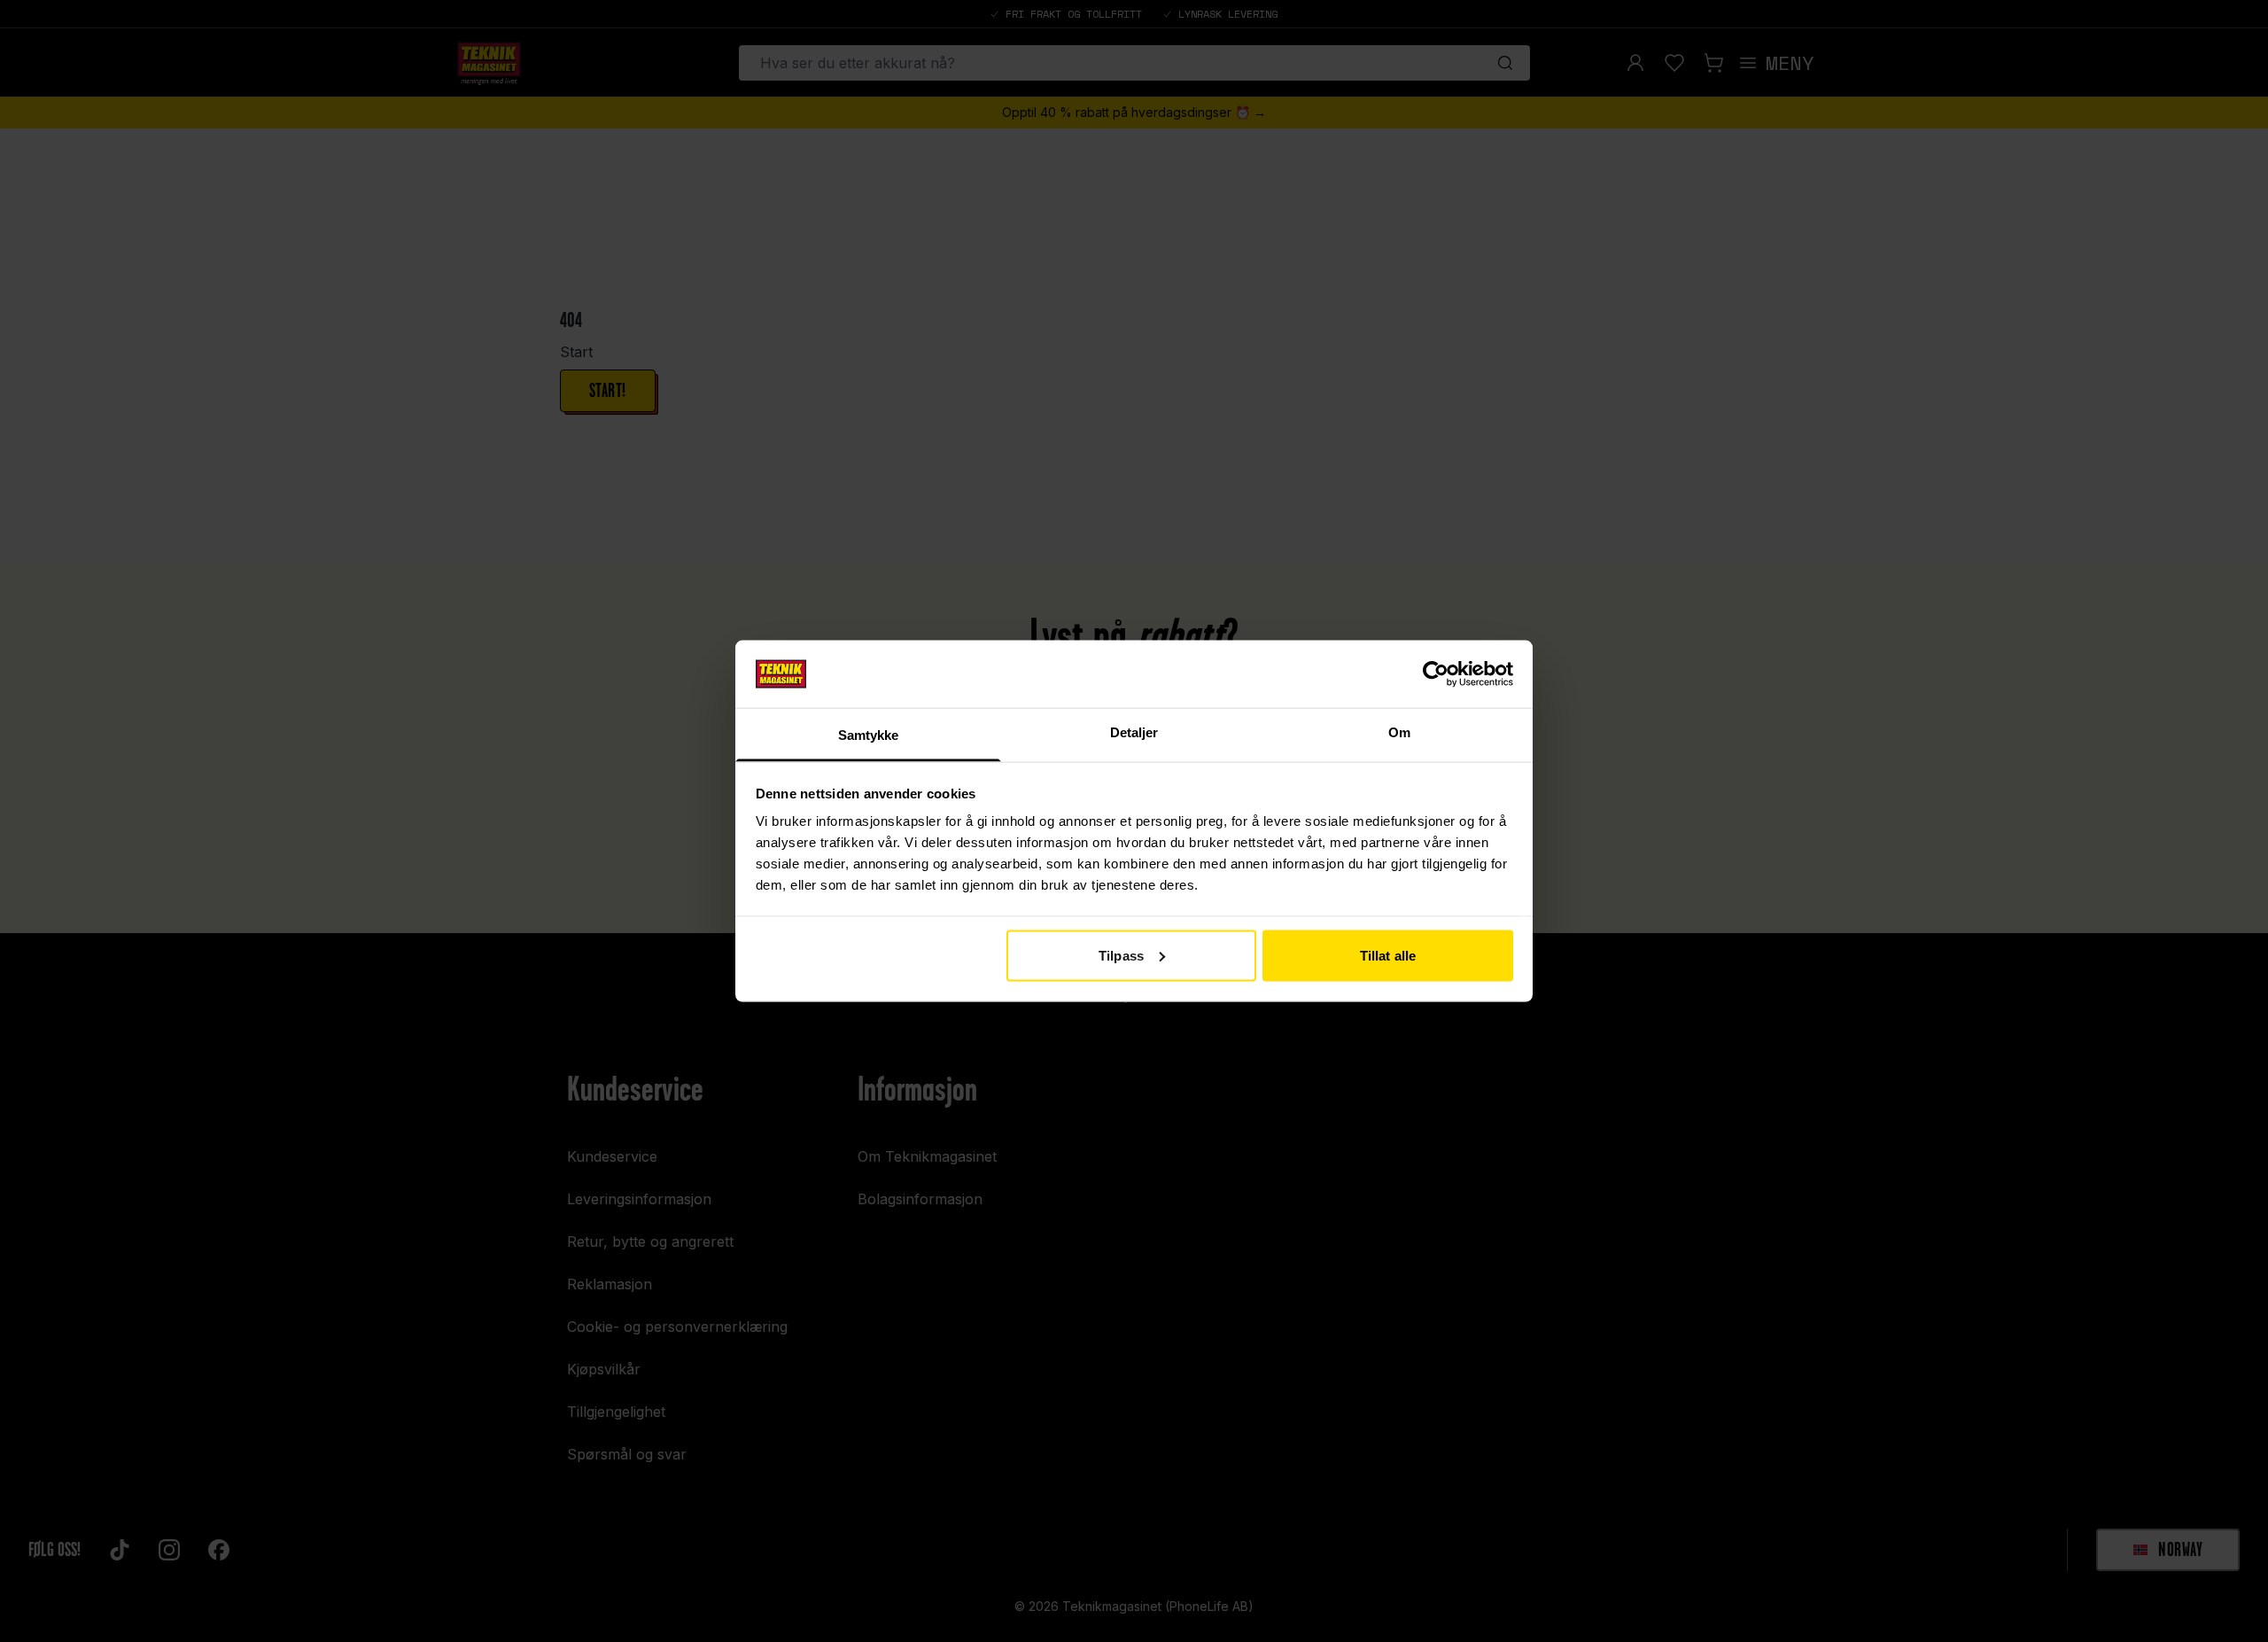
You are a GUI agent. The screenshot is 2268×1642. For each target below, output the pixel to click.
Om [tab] (1399, 732)
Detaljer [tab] (1134, 732)
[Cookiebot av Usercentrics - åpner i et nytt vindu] (1436, 673)
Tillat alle (1388, 955)
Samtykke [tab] (869, 735)
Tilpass (1121, 955)
